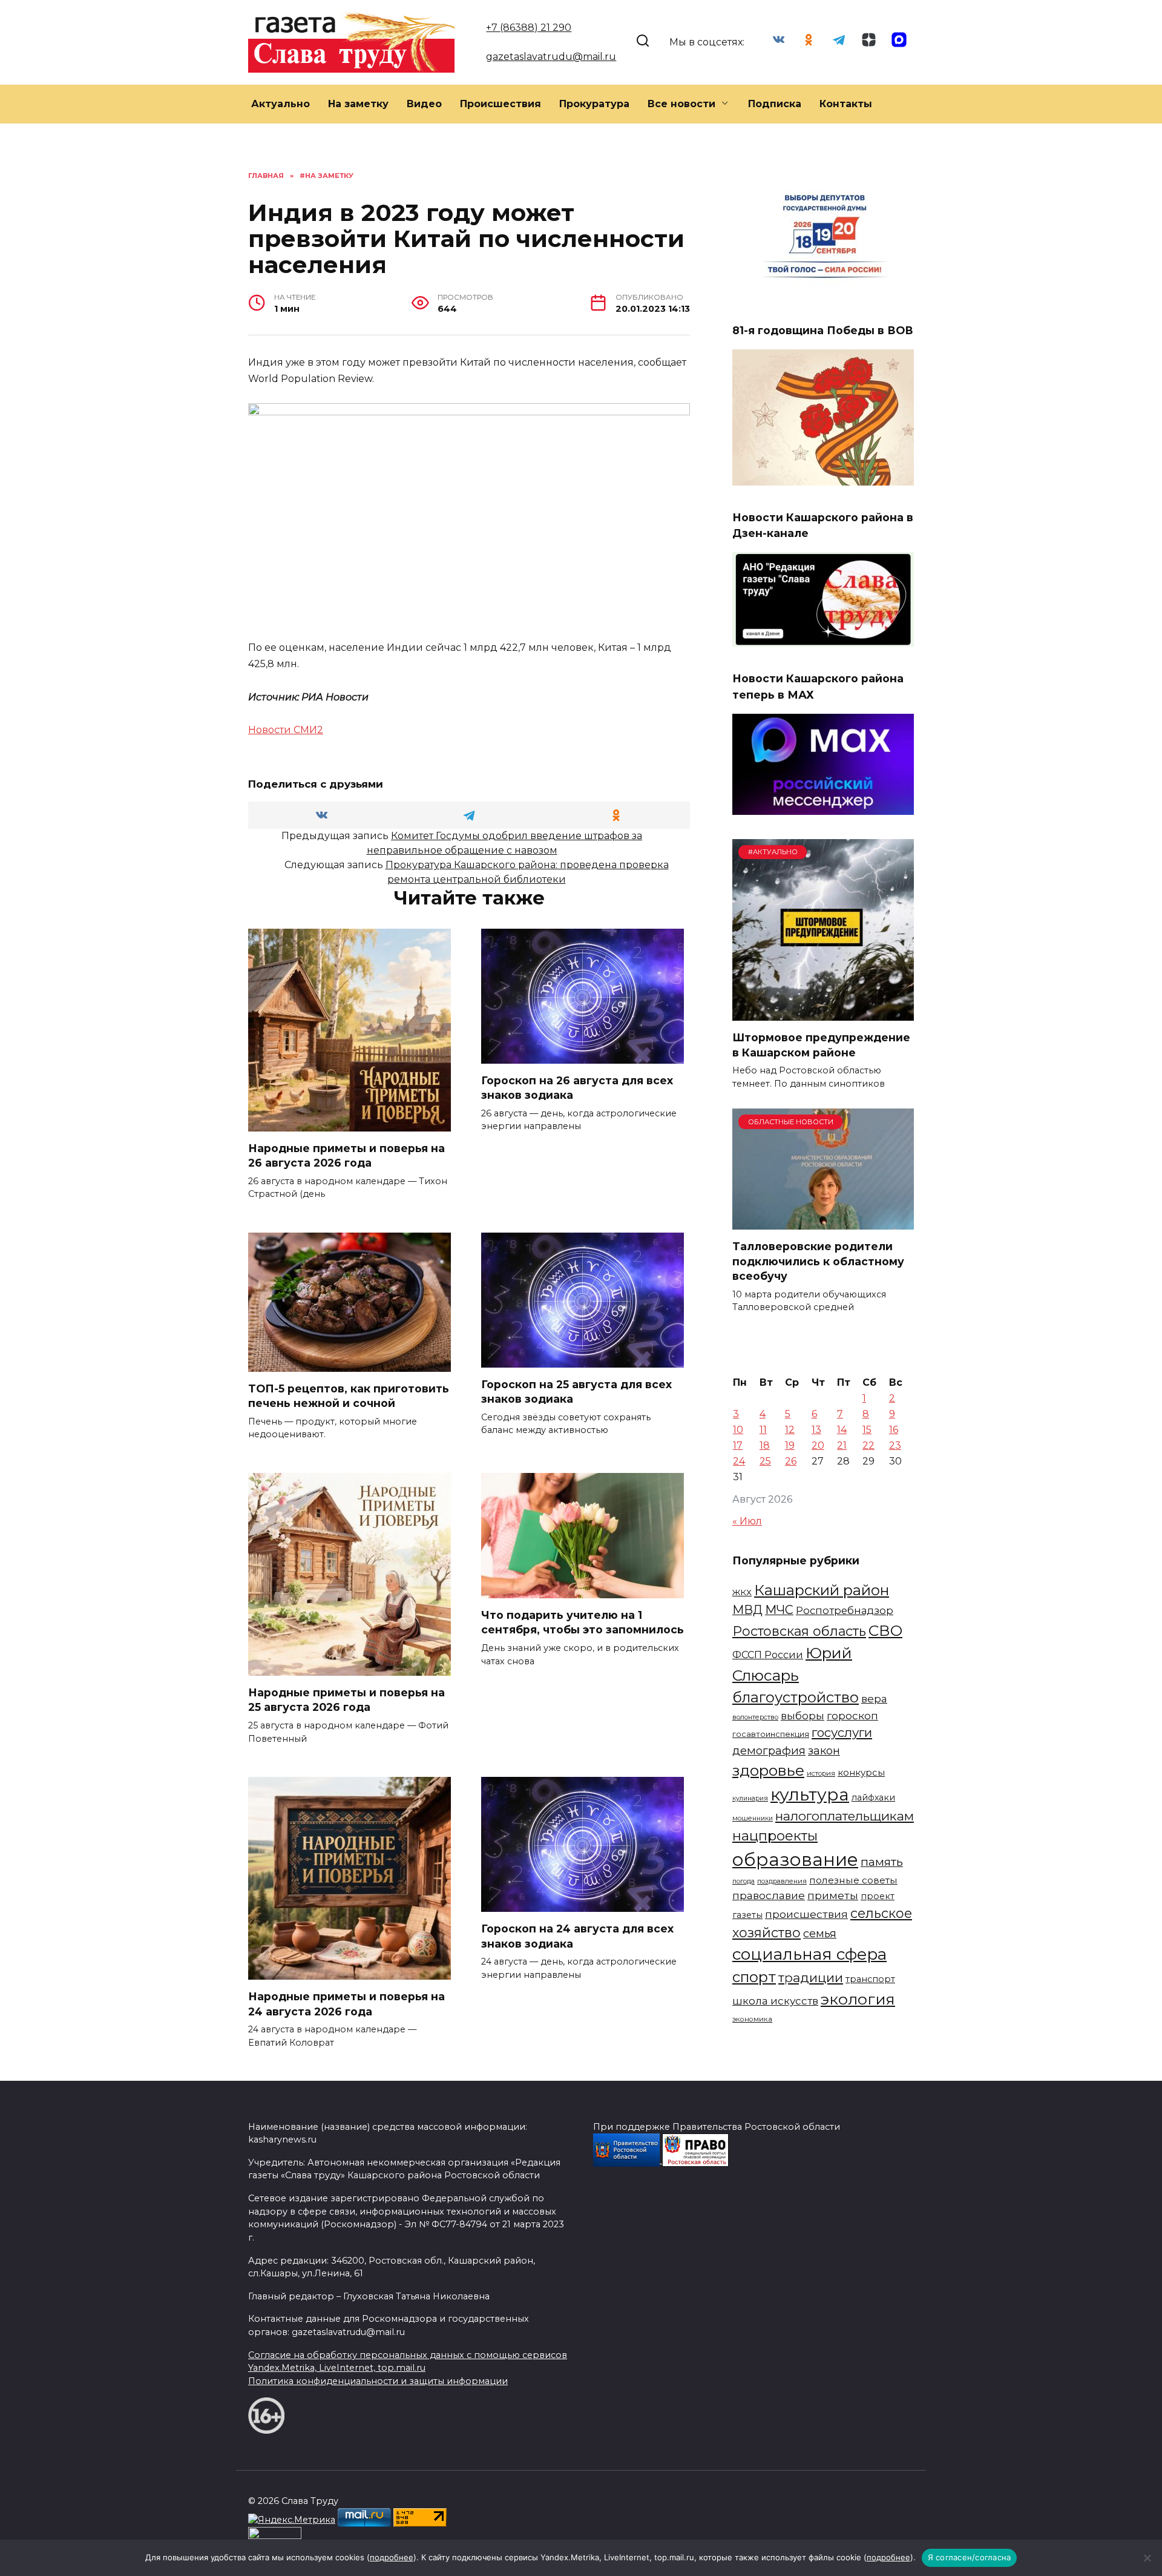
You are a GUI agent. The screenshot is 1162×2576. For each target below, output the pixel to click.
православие (769, 1895)
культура (810, 1794)
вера (874, 1698)
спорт (754, 1977)
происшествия (806, 1914)
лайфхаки (873, 1797)
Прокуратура (594, 104)
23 (895, 1445)
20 (818, 1445)
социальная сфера (809, 1954)
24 (739, 1461)
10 (738, 1430)
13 (816, 1430)
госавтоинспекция (771, 1734)
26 (791, 1461)
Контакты (846, 104)
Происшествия (501, 104)
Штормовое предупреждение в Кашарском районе (821, 1045)
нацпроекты (775, 1836)
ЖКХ (742, 1592)
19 (790, 1445)
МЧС (779, 1610)
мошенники (753, 1818)
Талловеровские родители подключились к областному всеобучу (818, 1261)
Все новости (681, 104)
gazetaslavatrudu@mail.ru (551, 57)
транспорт (870, 1979)
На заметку (358, 104)
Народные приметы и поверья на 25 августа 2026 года (346, 1700)
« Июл (747, 1521)
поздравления (782, 1881)
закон (824, 1751)
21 (842, 1445)
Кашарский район (822, 1590)
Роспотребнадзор (845, 1610)
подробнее (392, 2557)
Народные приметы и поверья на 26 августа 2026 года (346, 1156)
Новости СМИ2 (286, 730)
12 (790, 1430)
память (882, 1862)
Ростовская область (799, 1631)
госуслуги (842, 1732)
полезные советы (853, 1880)
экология (858, 1999)
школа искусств (775, 2001)
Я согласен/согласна (970, 2557)
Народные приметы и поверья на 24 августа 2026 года (346, 2004)
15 (867, 1430)
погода (743, 1881)
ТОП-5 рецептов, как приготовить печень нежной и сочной (349, 1396)
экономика (752, 2019)
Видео (424, 104)
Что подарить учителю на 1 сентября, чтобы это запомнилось (583, 1622)
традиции (811, 1978)
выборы (803, 1715)
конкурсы (861, 1772)
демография (769, 1751)
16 (894, 1430)
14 (842, 1430)
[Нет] (1147, 2558)
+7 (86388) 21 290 (529, 28)
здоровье (768, 1770)
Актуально (281, 104)
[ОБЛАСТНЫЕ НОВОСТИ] (823, 1222)
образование (795, 1860)
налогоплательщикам (845, 1816)
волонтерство (755, 1717)
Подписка (775, 104)
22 (868, 1445)
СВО (885, 1630)
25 (765, 1461)
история (821, 1773)
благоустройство (796, 1697)
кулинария (750, 1798)
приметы (833, 1895)
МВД (747, 1610)
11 (763, 1430)
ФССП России (768, 1655)
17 (738, 1445)
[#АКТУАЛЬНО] (823, 1013)
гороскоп (852, 1715)
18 (765, 1445)
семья (820, 1934)
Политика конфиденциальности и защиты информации (378, 2381)
